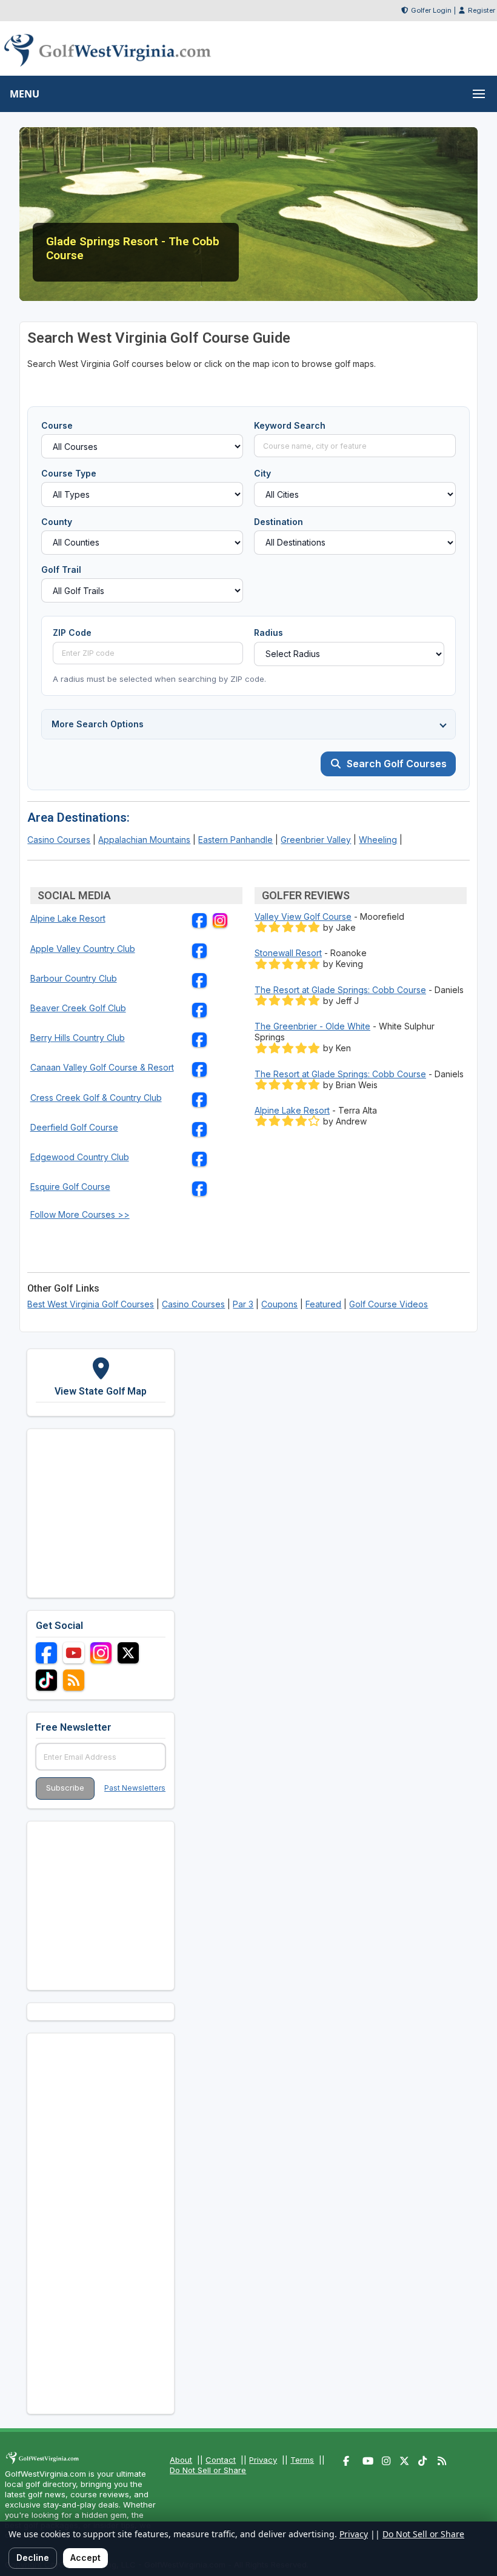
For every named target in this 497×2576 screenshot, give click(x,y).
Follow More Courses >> (80, 1214)
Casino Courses (59, 840)
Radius (269, 632)
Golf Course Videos (389, 1304)
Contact (221, 2460)
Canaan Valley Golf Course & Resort (102, 1067)
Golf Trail (61, 570)
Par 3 (243, 1304)
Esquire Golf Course (70, 1187)
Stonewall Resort (288, 953)
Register (482, 10)
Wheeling (378, 840)
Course (57, 425)
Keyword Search (290, 425)
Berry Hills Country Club (78, 1038)
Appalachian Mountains (144, 840)
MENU (25, 94)
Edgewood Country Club (80, 1157)
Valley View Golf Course (303, 916)
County (57, 522)
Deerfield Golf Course (74, 1127)
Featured (323, 1304)
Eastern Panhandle (235, 840)
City (262, 473)
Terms (302, 2460)
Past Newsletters (135, 1788)
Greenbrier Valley (316, 840)
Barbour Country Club (74, 978)
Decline (33, 2558)
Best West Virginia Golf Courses (91, 1304)
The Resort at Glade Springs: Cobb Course (340, 990)
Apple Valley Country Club (83, 949)
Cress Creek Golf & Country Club (96, 1098)
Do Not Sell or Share (208, 2470)
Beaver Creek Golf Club (78, 1008)
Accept (85, 2558)
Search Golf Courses (397, 764)
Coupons (279, 1304)
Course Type (69, 473)
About (181, 2460)
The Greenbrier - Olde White (312, 1026)
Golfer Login (431, 10)
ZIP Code (72, 632)
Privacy (263, 2460)
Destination (279, 522)
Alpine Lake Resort (68, 918)
